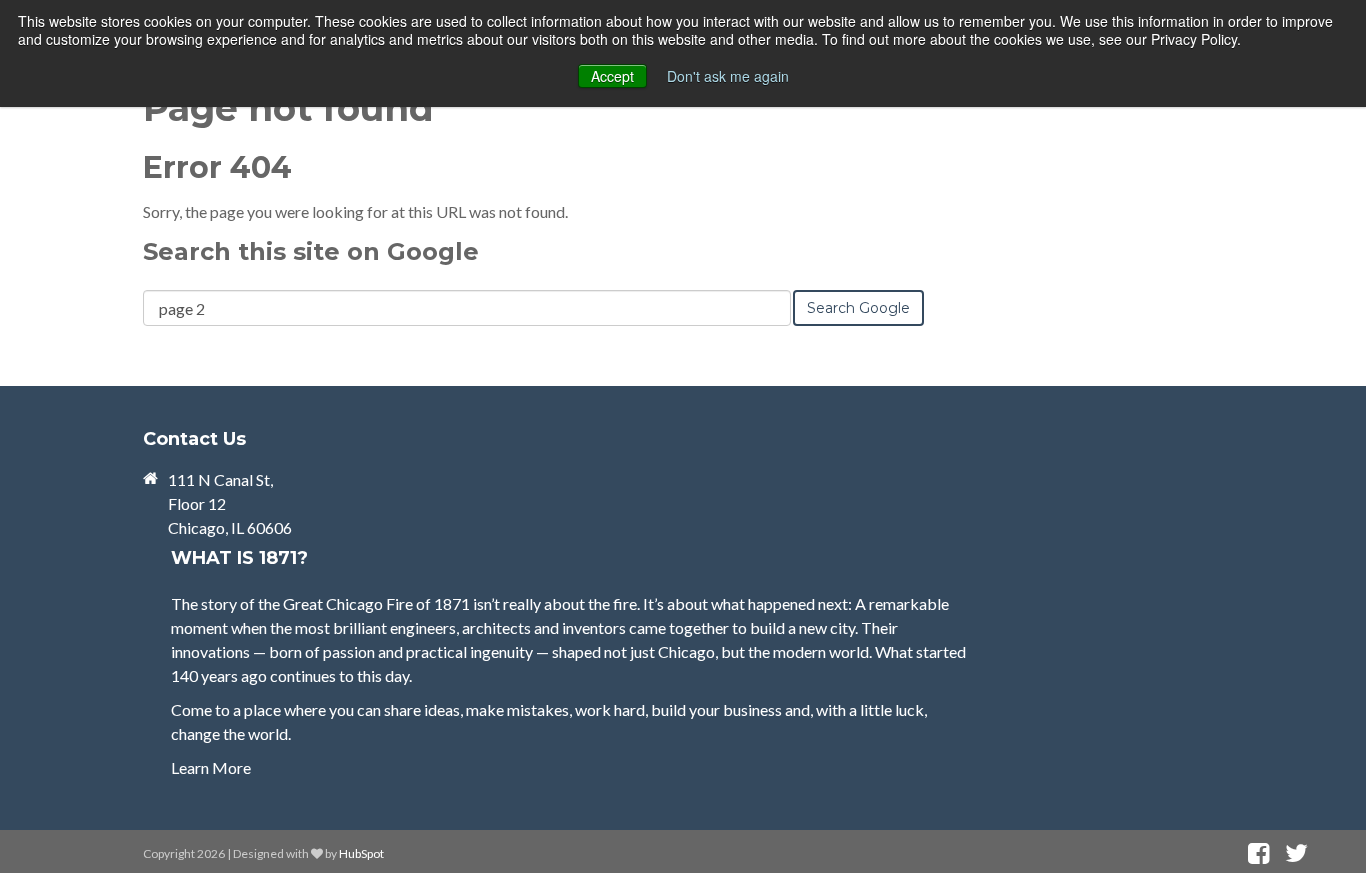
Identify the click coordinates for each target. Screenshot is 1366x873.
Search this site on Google (311, 251)
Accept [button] (612, 76)
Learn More (211, 767)
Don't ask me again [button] (728, 76)
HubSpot (361, 853)
